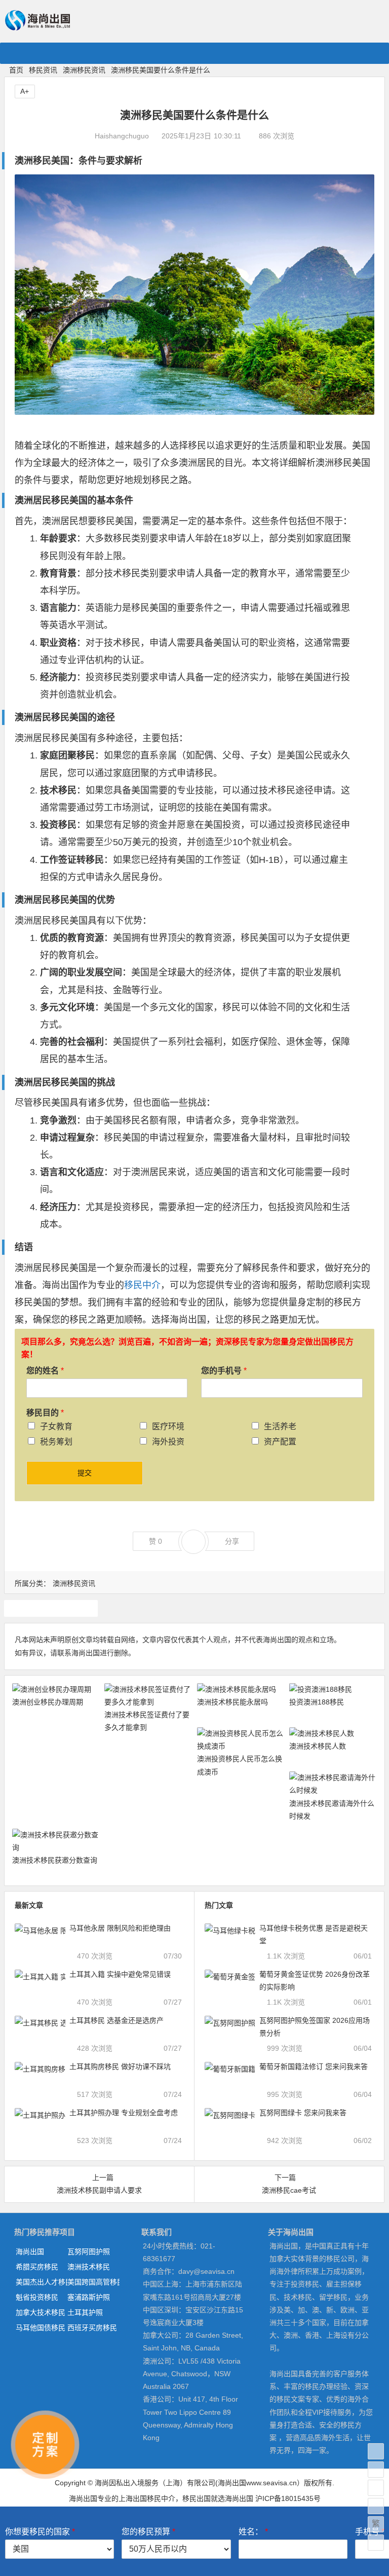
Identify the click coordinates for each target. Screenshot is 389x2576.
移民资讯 (43, 70)
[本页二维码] (376, 2543)
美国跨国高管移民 (93, 2282)
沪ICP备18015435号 (288, 2498)
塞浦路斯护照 (89, 2297)
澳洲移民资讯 (84, 70)
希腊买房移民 (37, 2267)
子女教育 (56, 1426)
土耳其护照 (85, 2312)
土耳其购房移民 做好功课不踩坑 (120, 2066)
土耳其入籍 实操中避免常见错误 (120, 1974)
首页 (16, 70)
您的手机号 (224, 1371)
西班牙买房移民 (92, 2328)
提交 (85, 1473)
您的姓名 (45, 1371)
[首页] (376, 2451)
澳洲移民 (51, 1608)
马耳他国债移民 (41, 2328)
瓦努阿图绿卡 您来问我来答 (303, 2113)
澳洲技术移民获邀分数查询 (55, 1860)
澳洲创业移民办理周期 (48, 1702)
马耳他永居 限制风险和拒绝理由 (120, 1928)
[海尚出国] (37, 26)
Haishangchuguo (122, 136)
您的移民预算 (148, 2532)
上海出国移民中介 (147, 2498)
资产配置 (280, 1442)
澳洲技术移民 (89, 2267)
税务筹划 (56, 1442)
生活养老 (280, 1426)
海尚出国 (30, 2252)
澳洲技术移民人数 (318, 1746)
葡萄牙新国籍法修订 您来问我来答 (314, 2066)
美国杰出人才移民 (42, 2282)
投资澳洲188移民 (317, 1702)
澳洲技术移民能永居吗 (232, 1702)
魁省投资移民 (37, 2297)
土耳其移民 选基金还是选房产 (116, 2020)
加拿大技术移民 (41, 2312)
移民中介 (142, 1285)
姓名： (253, 2532)
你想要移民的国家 (40, 2532)
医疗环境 (168, 1426)
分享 (232, 1541)
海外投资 (168, 1442)
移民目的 (45, 1413)
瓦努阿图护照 (89, 2252)
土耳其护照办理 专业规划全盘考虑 (124, 2113)
